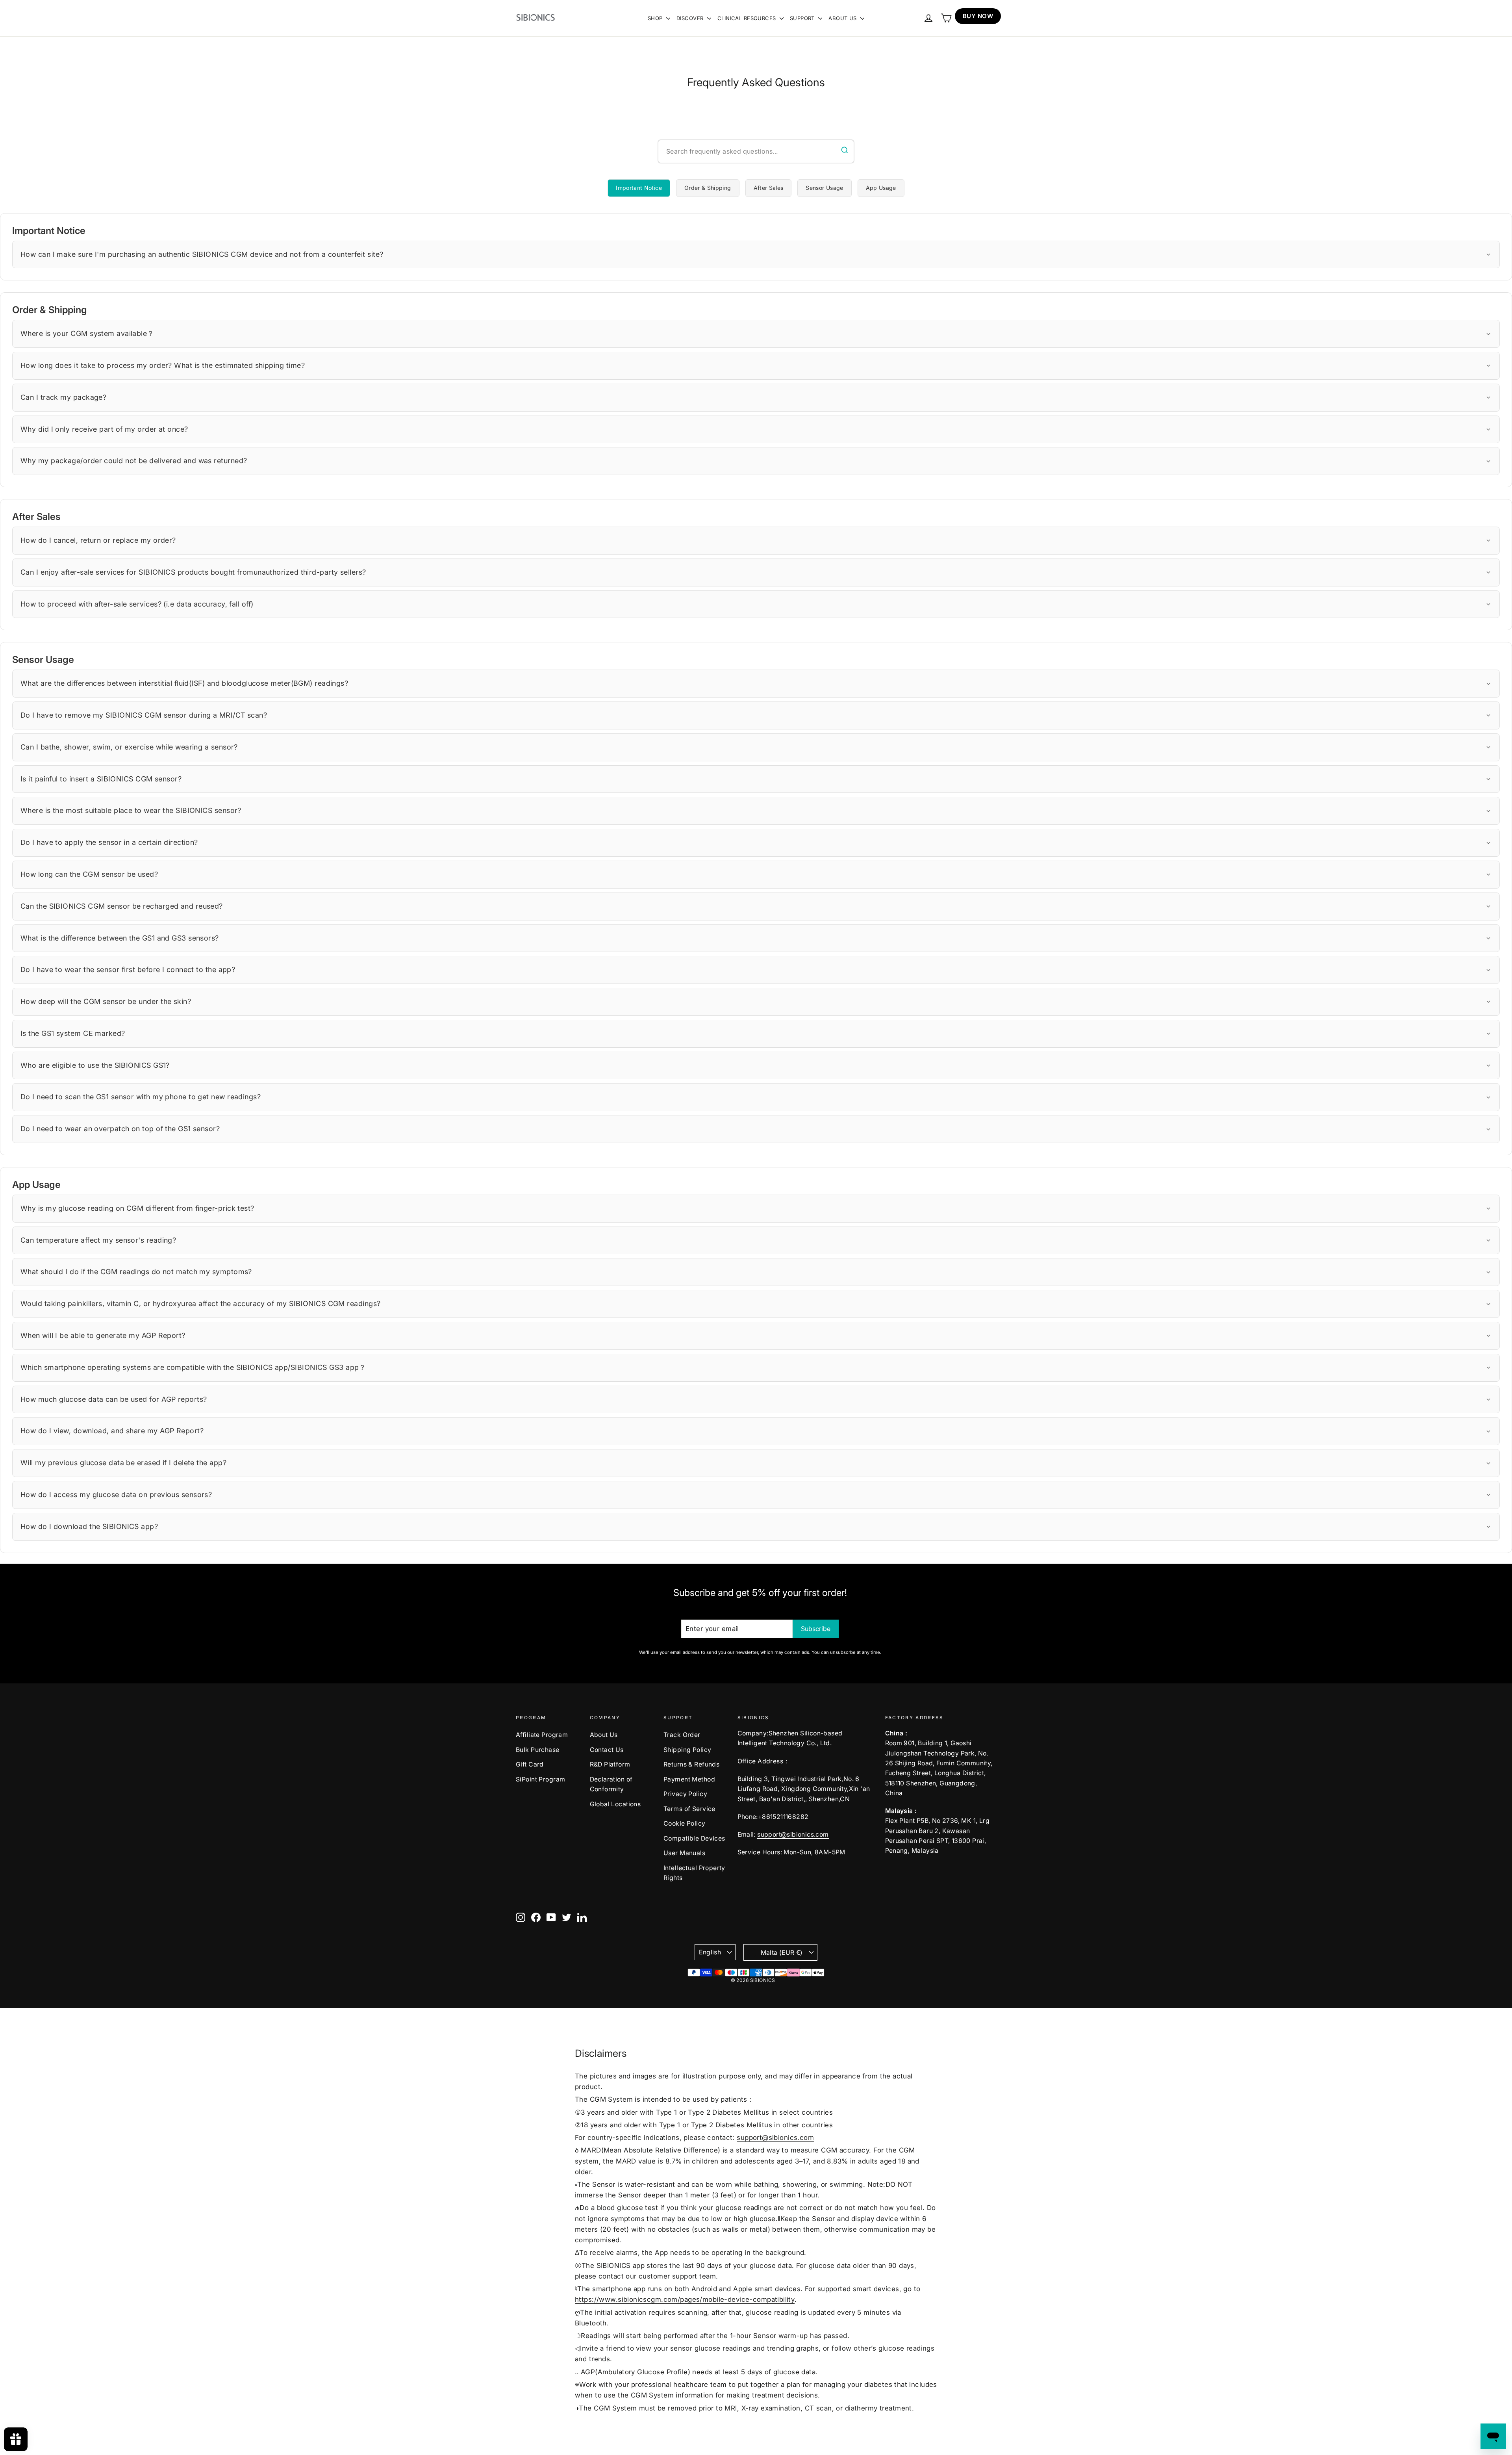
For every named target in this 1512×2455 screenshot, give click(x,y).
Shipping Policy (687, 1750)
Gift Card (530, 1764)
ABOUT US (843, 18)
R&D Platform (610, 1764)
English (710, 1952)
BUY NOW (978, 16)
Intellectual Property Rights (694, 1873)
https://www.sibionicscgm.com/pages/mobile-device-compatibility (685, 2299)
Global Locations (615, 1804)
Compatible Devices (694, 1838)
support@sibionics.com (793, 1834)
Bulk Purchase (538, 1750)
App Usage (881, 188)
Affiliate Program (542, 1735)
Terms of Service (689, 1809)
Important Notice (639, 188)
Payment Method (689, 1779)
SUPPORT (803, 18)
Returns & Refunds (691, 1764)
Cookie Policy (685, 1823)
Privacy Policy (685, 1794)
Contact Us (607, 1750)
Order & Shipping (708, 188)
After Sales (769, 188)
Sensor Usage (824, 188)
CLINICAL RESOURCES (748, 18)
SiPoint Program (540, 1779)
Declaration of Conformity (611, 1784)
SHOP (656, 18)
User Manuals (684, 1853)
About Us (604, 1735)
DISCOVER (691, 18)
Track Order (682, 1735)
